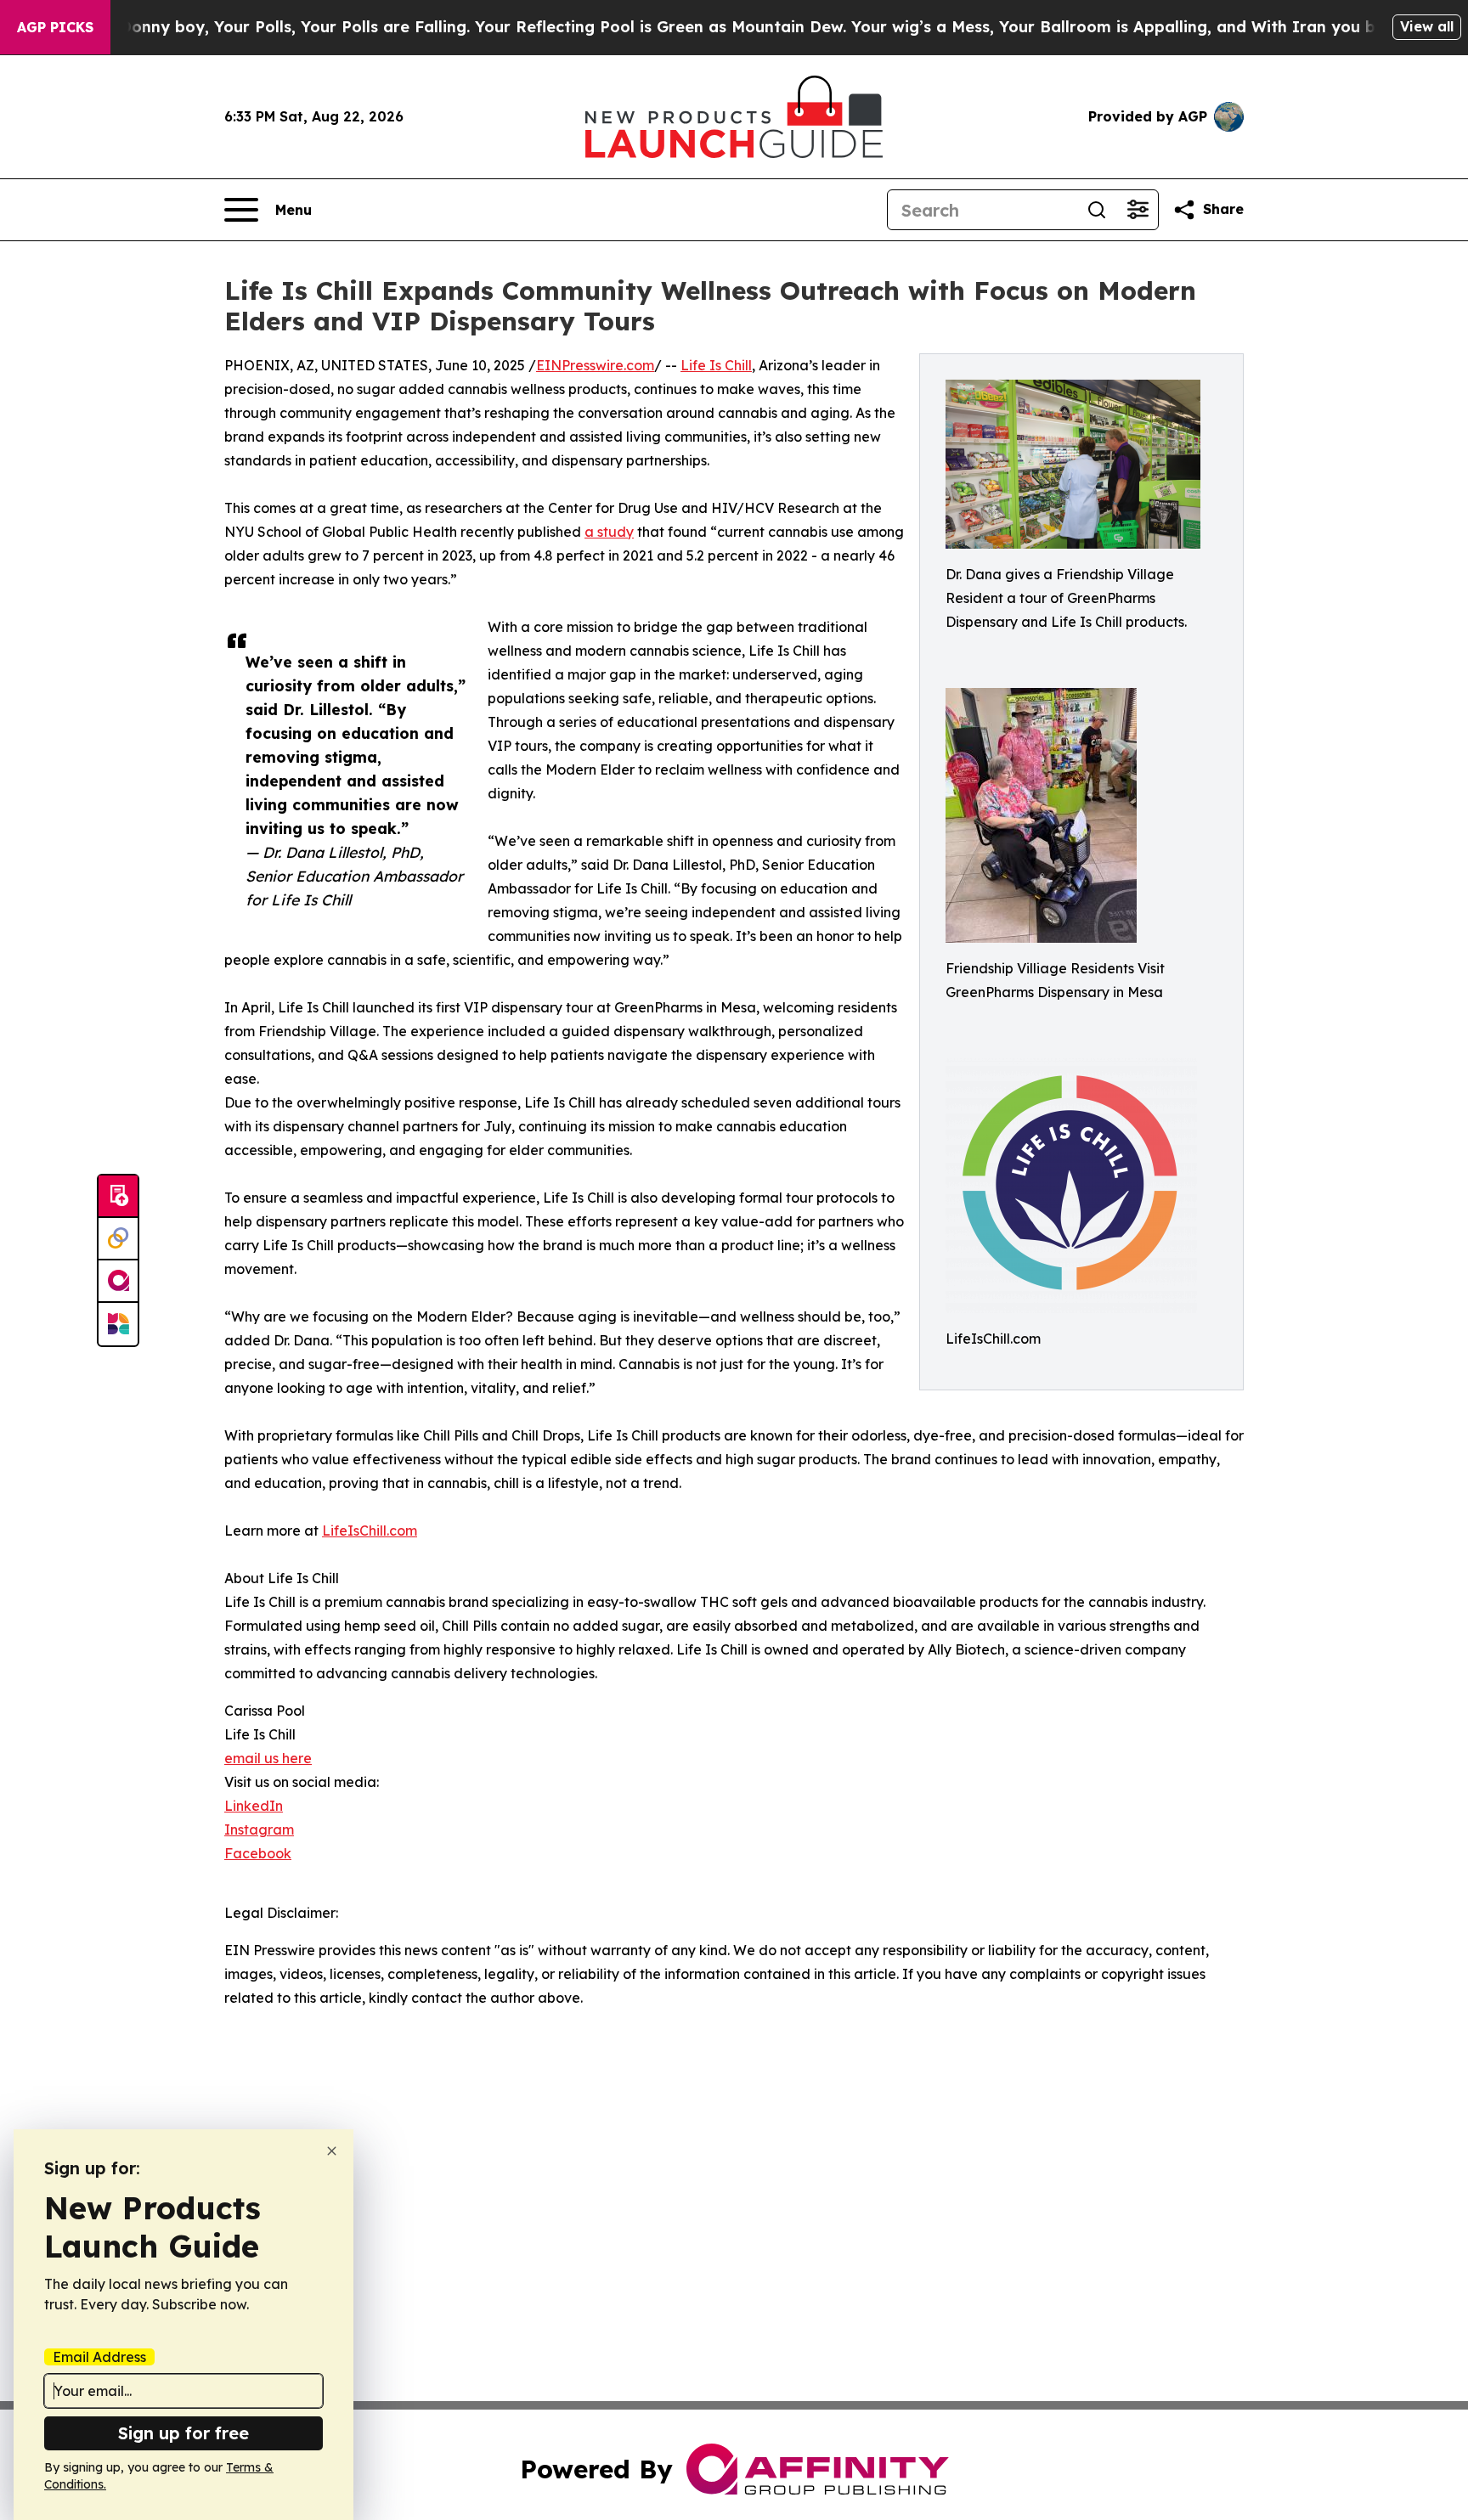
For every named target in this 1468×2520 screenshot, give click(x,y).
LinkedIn (254, 1806)
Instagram (259, 1829)
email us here (268, 1758)
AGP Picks (55, 27)
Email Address (99, 2357)
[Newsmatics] (118, 1324)
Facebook (258, 1853)
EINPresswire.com (595, 365)
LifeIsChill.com (370, 1531)
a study (609, 532)
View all (1427, 26)
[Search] (1097, 210)
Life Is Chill (716, 365)
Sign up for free (183, 2433)
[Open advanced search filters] (1138, 210)
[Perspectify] (118, 1239)
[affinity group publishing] (118, 1282)
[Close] (332, 2151)
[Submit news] (118, 1197)
